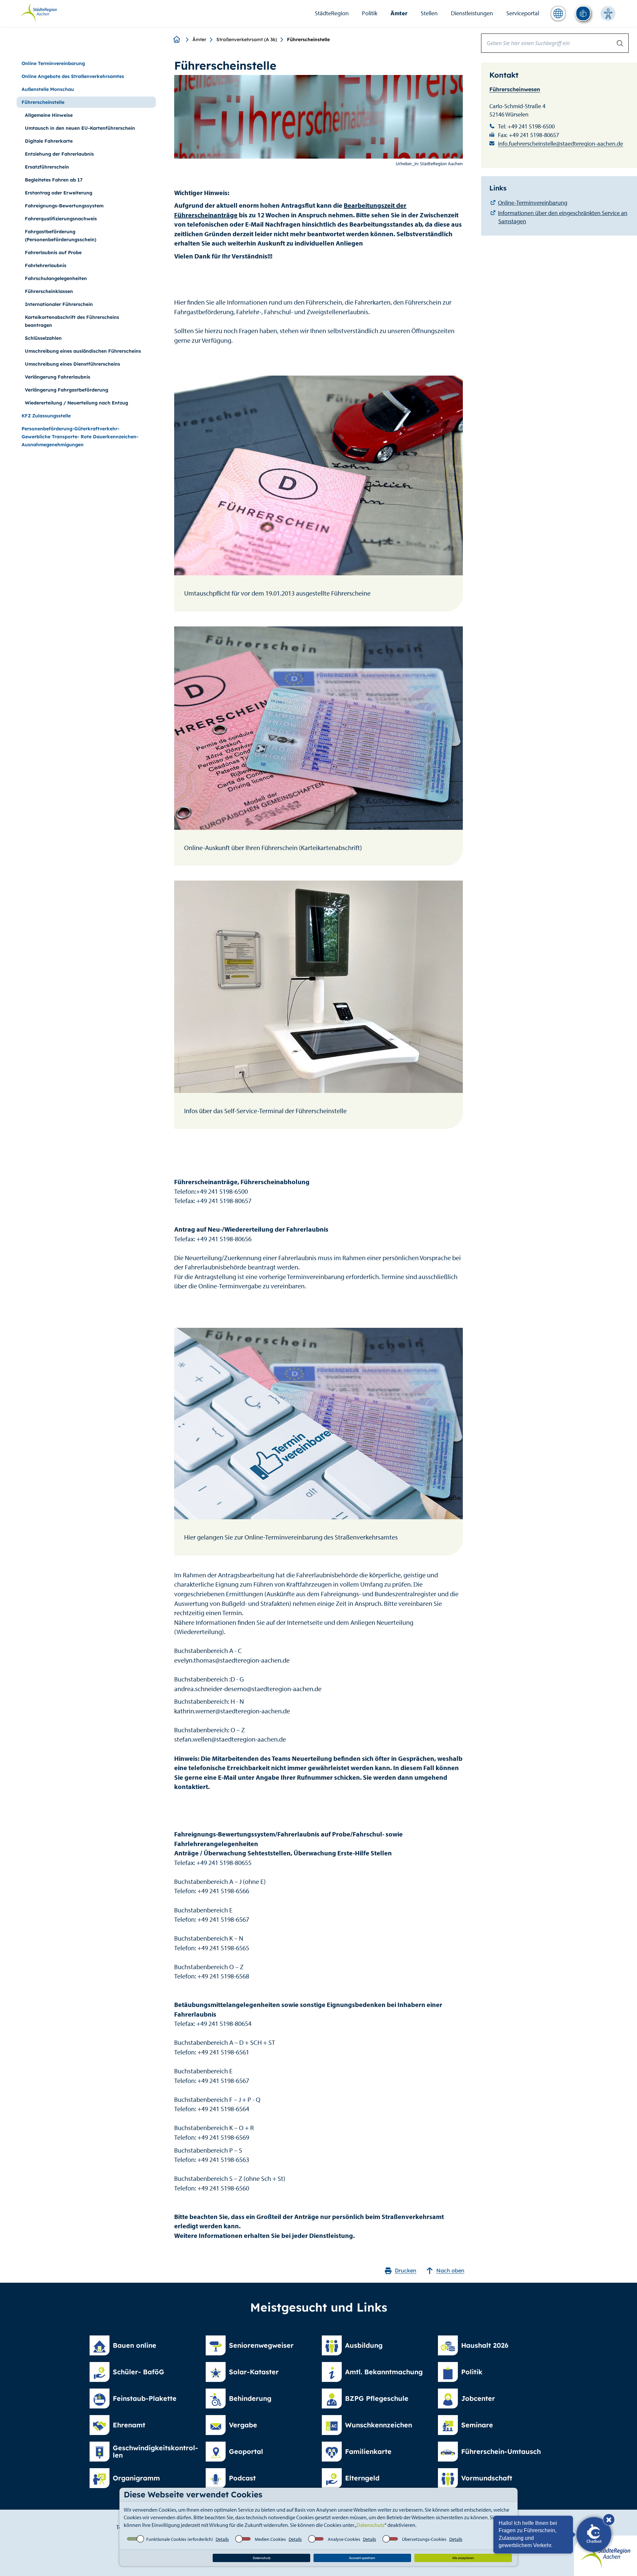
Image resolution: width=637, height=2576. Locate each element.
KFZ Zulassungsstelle (46, 416)
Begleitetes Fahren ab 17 (54, 180)
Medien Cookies (270, 2539)
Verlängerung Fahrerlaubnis (58, 377)
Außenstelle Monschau (48, 89)
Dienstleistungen (472, 13)
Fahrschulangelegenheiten (56, 278)
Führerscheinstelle (43, 102)
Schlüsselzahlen (43, 338)
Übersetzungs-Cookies (424, 2539)
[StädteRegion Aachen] (38, 13)
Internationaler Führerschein (59, 304)
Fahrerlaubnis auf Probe (53, 252)
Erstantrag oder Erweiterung (59, 193)
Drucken (406, 2270)
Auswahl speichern (362, 2558)
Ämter (399, 13)
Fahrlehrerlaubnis (46, 265)
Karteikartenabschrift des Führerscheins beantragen (72, 321)
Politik (370, 13)
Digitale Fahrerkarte (49, 141)
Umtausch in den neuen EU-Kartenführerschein (80, 128)
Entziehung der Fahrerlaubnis (59, 154)
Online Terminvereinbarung (53, 63)
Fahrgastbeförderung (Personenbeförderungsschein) (61, 236)
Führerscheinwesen (515, 89)
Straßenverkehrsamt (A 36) (247, 39)
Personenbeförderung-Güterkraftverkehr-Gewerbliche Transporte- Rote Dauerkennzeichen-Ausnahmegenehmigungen (80, 437)
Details (222, 2539)
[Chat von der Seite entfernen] (609, 2520)
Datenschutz (371, 2525)
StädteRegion (332, 13)
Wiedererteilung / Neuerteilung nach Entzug (76, 403)
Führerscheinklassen (49, 291)
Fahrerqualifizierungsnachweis (61, 219)
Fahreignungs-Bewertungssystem (64, 206)
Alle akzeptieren (463, 2558)
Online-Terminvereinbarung (533, 203)
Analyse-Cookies (344, 2539)
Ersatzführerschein (47, 167)
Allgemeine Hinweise (49, 115)
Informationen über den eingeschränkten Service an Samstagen (563, 217)
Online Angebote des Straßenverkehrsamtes (73, 76)
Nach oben (450, 2270)
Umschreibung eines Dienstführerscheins (72, 364)
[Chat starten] (594, 2535)
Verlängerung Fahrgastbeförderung (67, 390)
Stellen (429, 13)
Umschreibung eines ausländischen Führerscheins (83, 351)
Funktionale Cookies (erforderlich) (180, 2539)
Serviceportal (523, 13)
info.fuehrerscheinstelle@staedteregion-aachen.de (561, 143)
